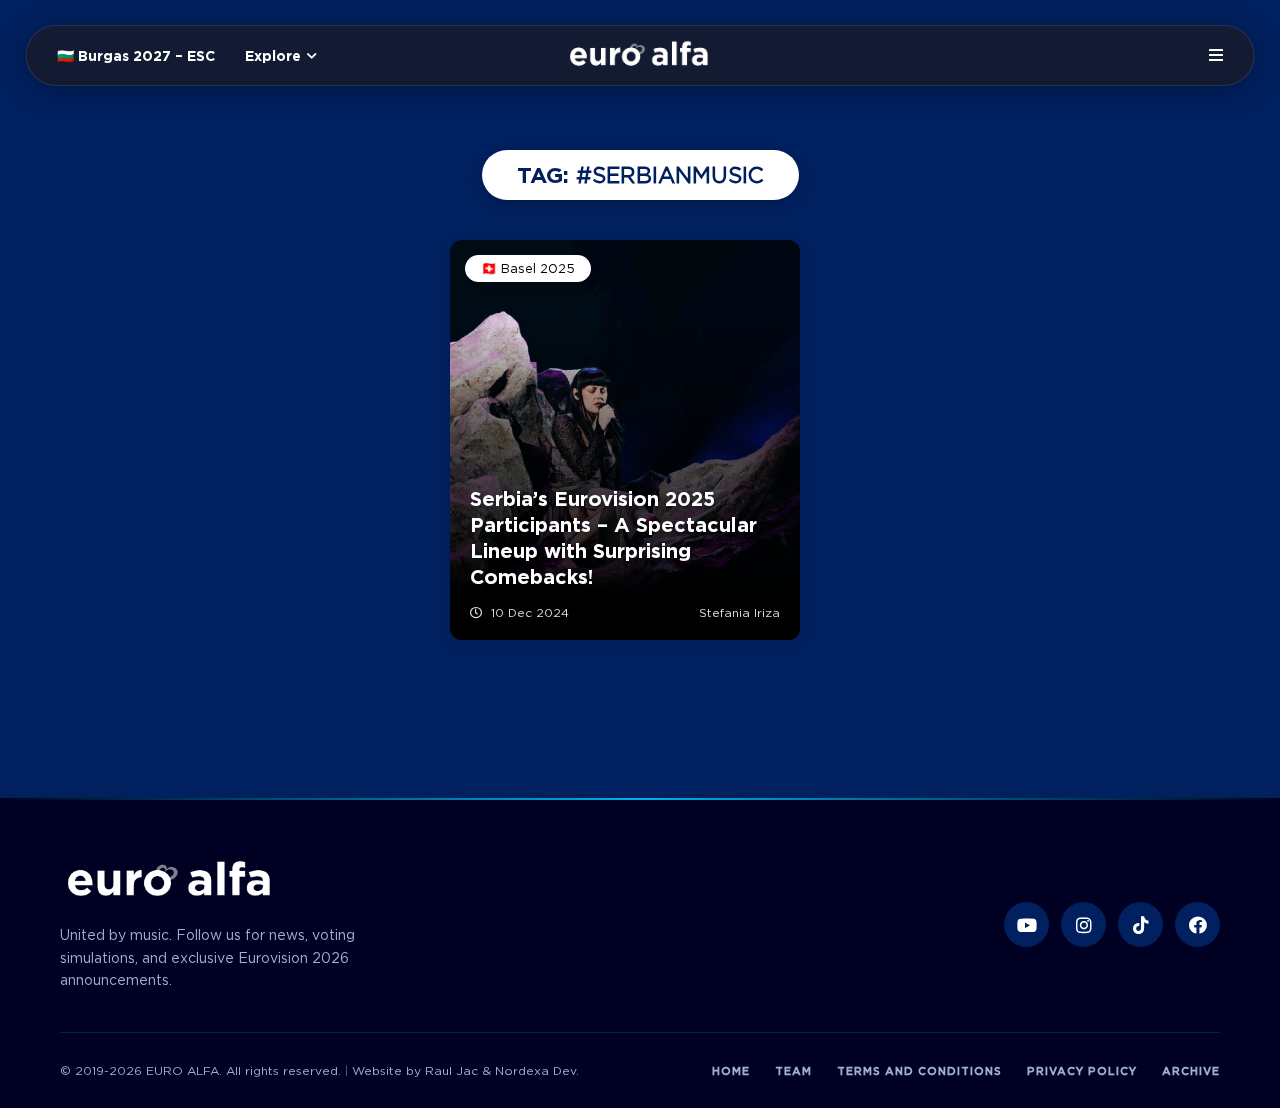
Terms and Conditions (919, 1071)
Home (731, 1071)
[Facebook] (1197, 924)
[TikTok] (1140, 924)
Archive (1191, 1071)
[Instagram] (1083, 924)
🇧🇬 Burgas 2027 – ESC (136, 56)
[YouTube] (1026, 924)
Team (793, 1071)
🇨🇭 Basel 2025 (528, 268)
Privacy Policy (1082, 1071)
